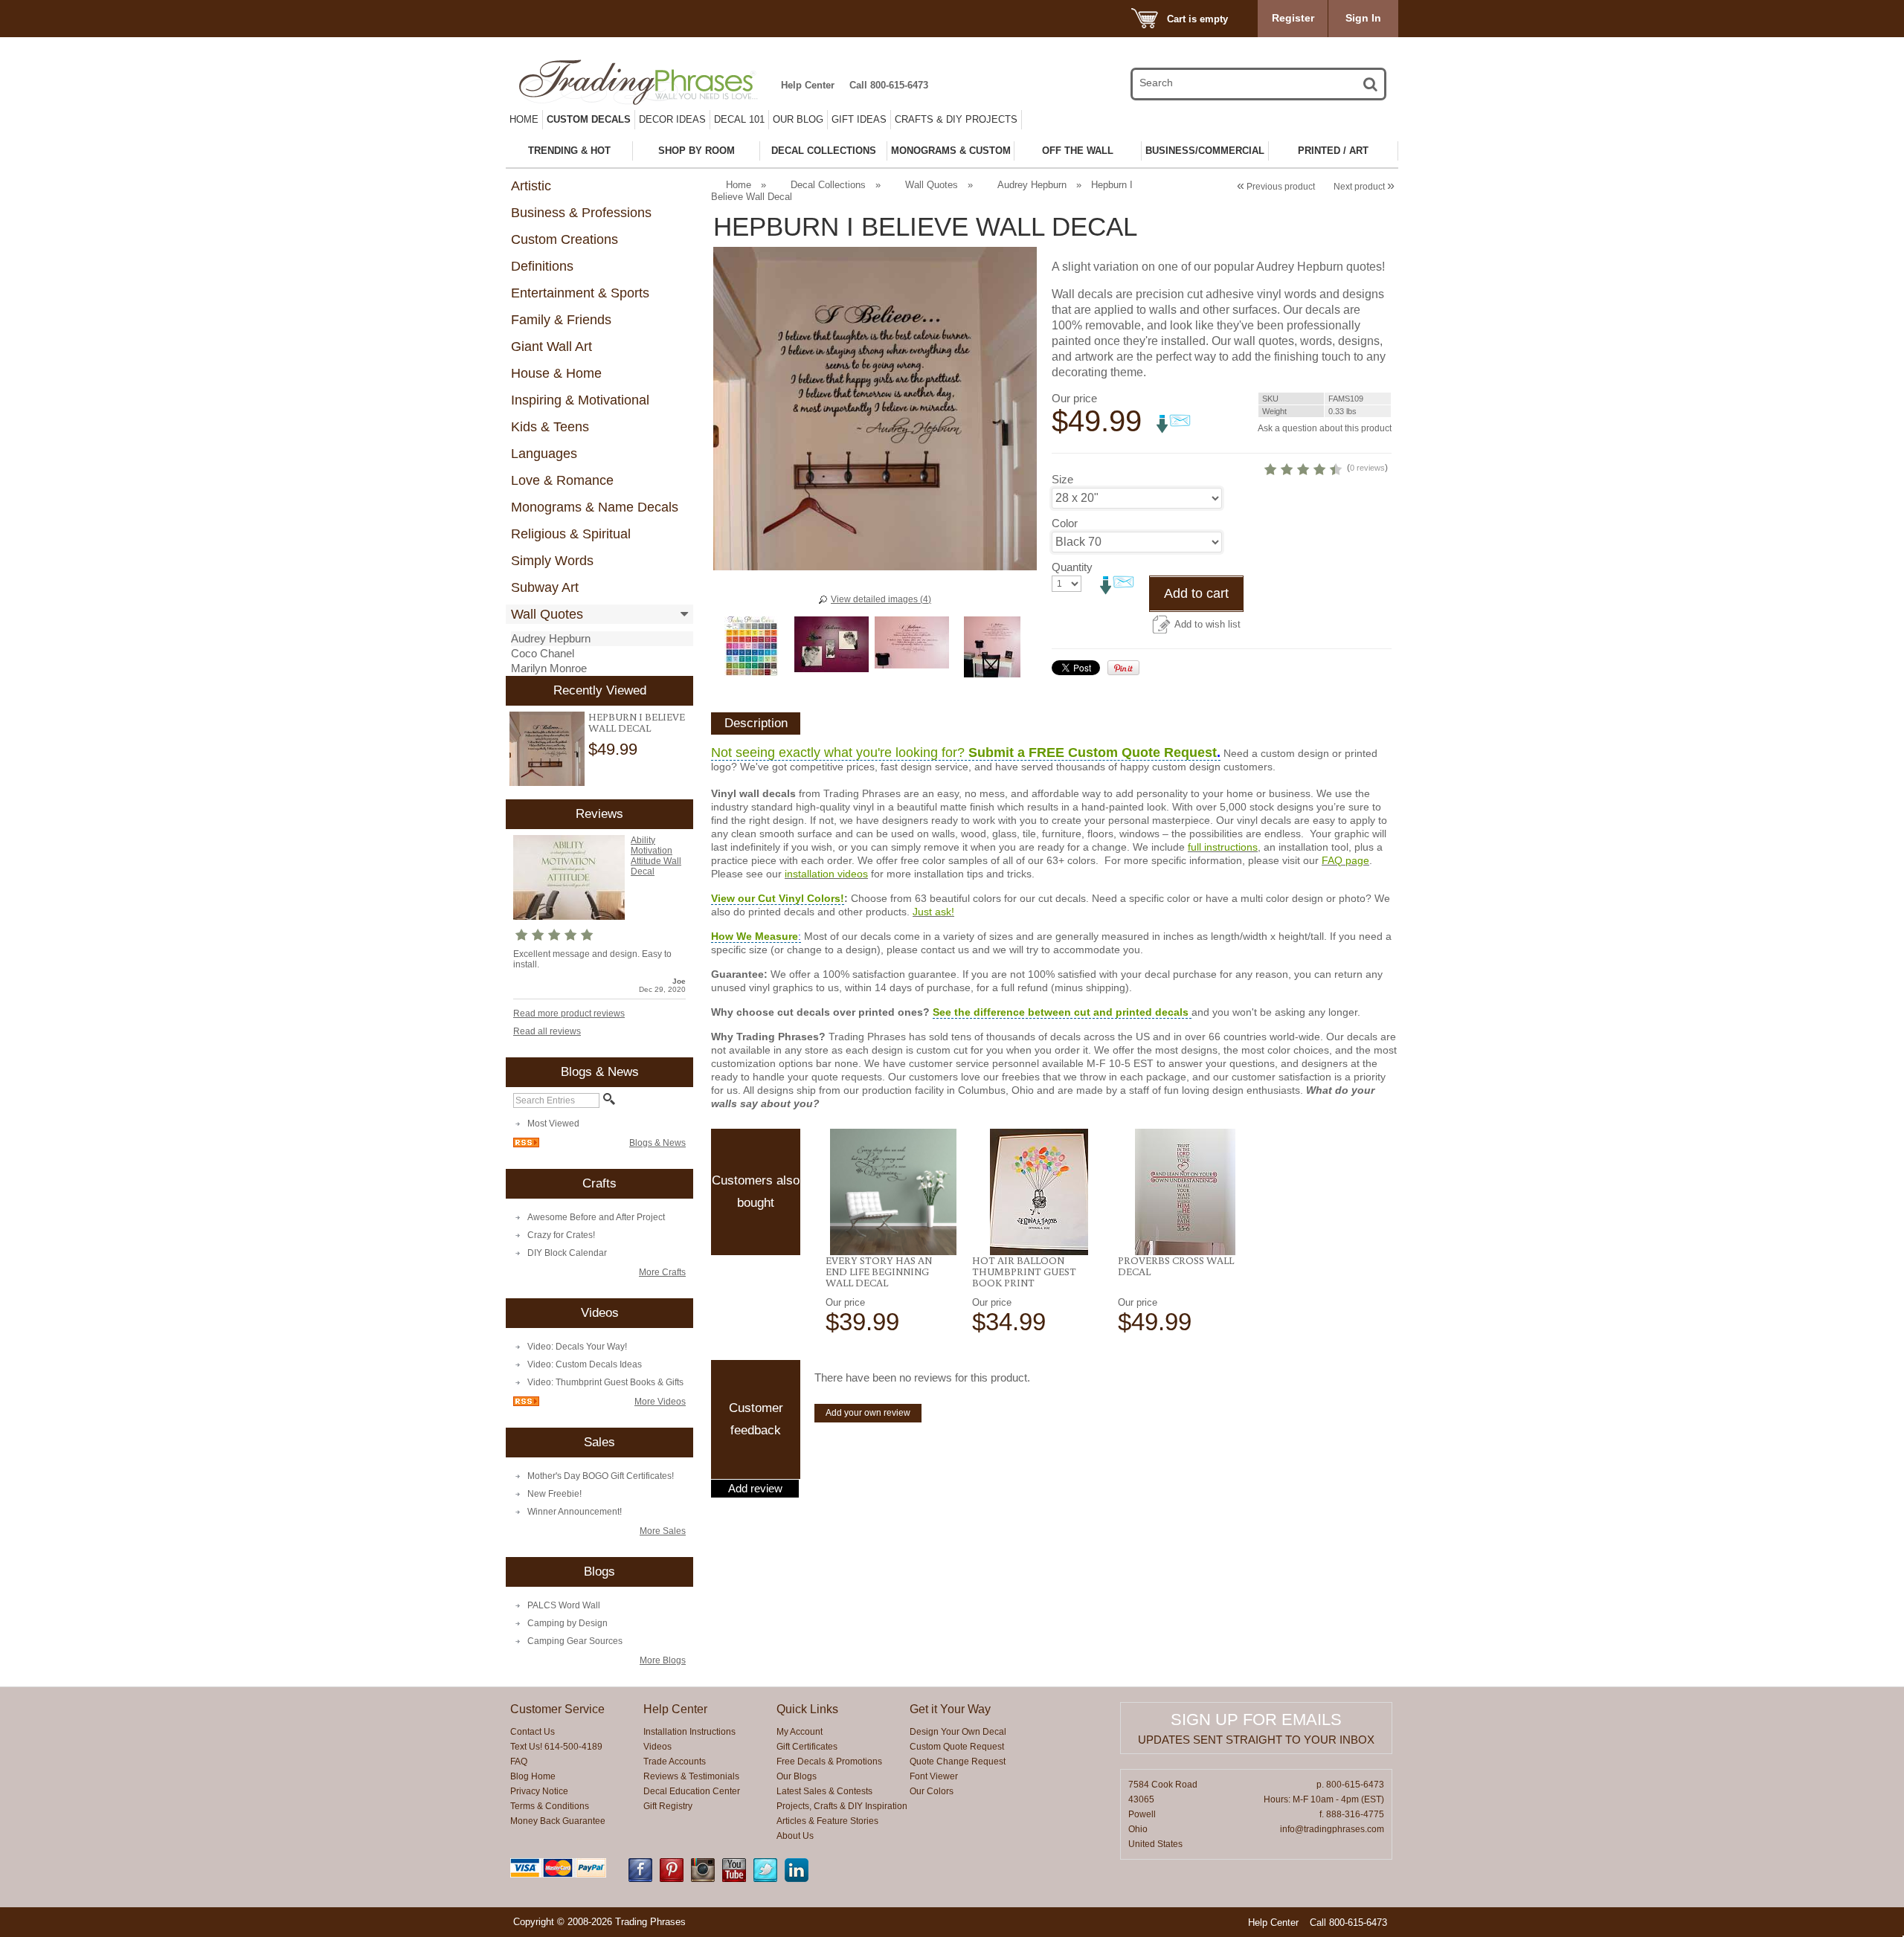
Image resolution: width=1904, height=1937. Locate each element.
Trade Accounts (675, 1762)
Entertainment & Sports (580, 293)
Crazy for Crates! (561, 1235)
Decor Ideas (672, 119)
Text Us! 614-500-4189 (556, 1747)
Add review (755, 1489)
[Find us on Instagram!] (703, 1879)
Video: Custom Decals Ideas (585, 1364)
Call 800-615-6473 (889, 85)
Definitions (542, 266)
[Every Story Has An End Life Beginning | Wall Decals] (893, 1192)
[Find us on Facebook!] (640, 1879)
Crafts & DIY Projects (956, 119)
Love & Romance (562, 480)
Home (524, 119)
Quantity (1072, 567)
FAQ (519, 1762)
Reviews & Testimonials (691, 1776)
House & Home (556, 373)
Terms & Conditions (550, 1806)
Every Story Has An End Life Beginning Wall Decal (879, 1272)
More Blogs (663, 1660)
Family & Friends (561, 320)
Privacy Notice (539, 1791)
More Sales (663, 1531)
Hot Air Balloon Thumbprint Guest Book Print (1024, 1272)
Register (1293, 18)
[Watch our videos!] (734, 1879)
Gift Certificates (807, 1747)
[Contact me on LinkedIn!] (797, 1879)
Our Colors (932, 1791)
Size (1062, 479)
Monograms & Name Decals (595, 507)
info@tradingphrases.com (1332, 1829)
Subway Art (545, 587)
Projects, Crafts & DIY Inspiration (842, 1806)
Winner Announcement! (575, 1512)
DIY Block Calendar (567, 1253)
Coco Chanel (543, 653)
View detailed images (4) (881, 599)
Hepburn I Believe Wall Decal (637, 722)
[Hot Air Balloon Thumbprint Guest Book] (1039, 1192)
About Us (795, 1836)
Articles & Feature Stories (827, 1821)
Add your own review (868, 1413)
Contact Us (533, 1732)
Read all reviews (547, 1031)
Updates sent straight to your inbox (1256, 1740)
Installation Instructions (689, 1732)
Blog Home (533, 1776)
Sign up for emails (1256, 1720)
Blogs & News (657, 1143)
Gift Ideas (859, 119)
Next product (1364, 187)
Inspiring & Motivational (580, 400)
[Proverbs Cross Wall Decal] (1185, 1192)
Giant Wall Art (551, 347)
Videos (657, 1747)
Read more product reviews (569, 1013)
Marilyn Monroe (549, 668)
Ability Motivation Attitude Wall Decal (656, 856)
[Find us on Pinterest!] (672, 1879)
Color (1065, 523)
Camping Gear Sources (575, 1641)
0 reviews (1367, 468)
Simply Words (552, 561)
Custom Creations (565, 239)
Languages (544, 454)
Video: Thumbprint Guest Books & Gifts (605, 1382)
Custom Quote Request (957, 1747)
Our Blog (798, 119)
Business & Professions (581, 213)
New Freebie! (554, 1494)
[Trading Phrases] (646, 82)
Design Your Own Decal (958, 1732)
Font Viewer (934, 1776)
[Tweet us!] (765, 1879)
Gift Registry (668, 1806)
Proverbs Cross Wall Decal (1176, 1266)
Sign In (1363, 18)
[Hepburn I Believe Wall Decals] (547, 749)
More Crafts (662, 1272)
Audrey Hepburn (551, 638)
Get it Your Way (950, 1709)
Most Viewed (553, 1124)
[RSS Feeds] (526, 1144)
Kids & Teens (550, 427)
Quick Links (807, 1709)
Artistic (531, 186)
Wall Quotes (547, 614)
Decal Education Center (692, 1791)
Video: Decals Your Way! (577, 1347)
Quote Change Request (958, 1762)
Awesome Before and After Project (596, 1217)
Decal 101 (739, 119)
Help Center (808, 85)
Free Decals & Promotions (829, 1762)
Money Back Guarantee (558, 1821)
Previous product (1276, 187)
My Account (800, 1732)
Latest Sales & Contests (824, 1791)
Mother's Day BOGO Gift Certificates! (601, 1476)
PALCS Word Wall (564, 1605)
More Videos (660, 1402)
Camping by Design (567, 1623)
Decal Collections (828, 185)
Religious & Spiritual (571, 534)
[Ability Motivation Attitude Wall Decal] (569, 917)
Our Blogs (797, 1776)
